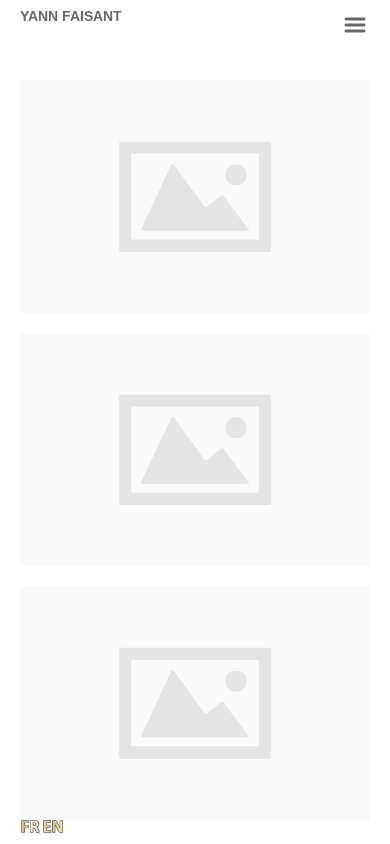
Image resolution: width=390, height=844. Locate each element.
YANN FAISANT (71, 16)
